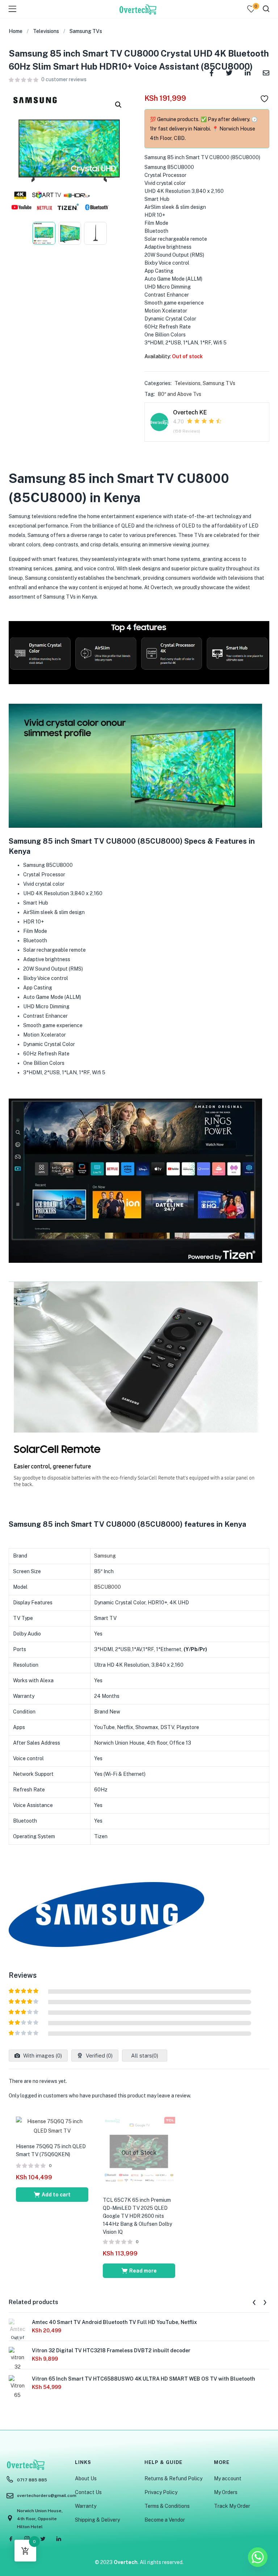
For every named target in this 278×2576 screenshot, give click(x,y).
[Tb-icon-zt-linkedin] (59, 2539)
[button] (118, 105)
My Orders (226, 2492)
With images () (42, 2056)
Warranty (86, 2506)
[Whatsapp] (258, 2557)
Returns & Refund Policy (173, 2478)
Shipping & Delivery (97, 2520)
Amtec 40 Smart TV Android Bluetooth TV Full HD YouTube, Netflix (114, 2322)
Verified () (98, 2056)
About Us (86, 2478)
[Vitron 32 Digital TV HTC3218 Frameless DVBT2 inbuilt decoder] (17, 2368)
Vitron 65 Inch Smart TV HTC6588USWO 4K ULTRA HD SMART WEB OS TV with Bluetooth (144, 2379)
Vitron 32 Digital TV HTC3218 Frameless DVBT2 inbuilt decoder (111, 2350)
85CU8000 (108, 1587)
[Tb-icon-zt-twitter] (43, 2539)
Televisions (46, 31)
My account (228, 2478)
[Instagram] (27, 2539)
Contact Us (88, 2492)
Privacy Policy (161, 2492)
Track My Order (232, 2506)
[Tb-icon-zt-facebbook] (11, 2539)
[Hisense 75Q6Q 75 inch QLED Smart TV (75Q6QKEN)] (52, 2126)
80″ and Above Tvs (180, 394)
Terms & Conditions (167, 2506)
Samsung (105, 1556)
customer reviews (64, 79)
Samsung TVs (86, 31)
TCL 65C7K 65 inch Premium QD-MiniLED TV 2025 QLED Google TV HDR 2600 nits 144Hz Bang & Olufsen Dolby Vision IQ (137, 2216)
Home (16, 31)
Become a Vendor (165, 2520)
